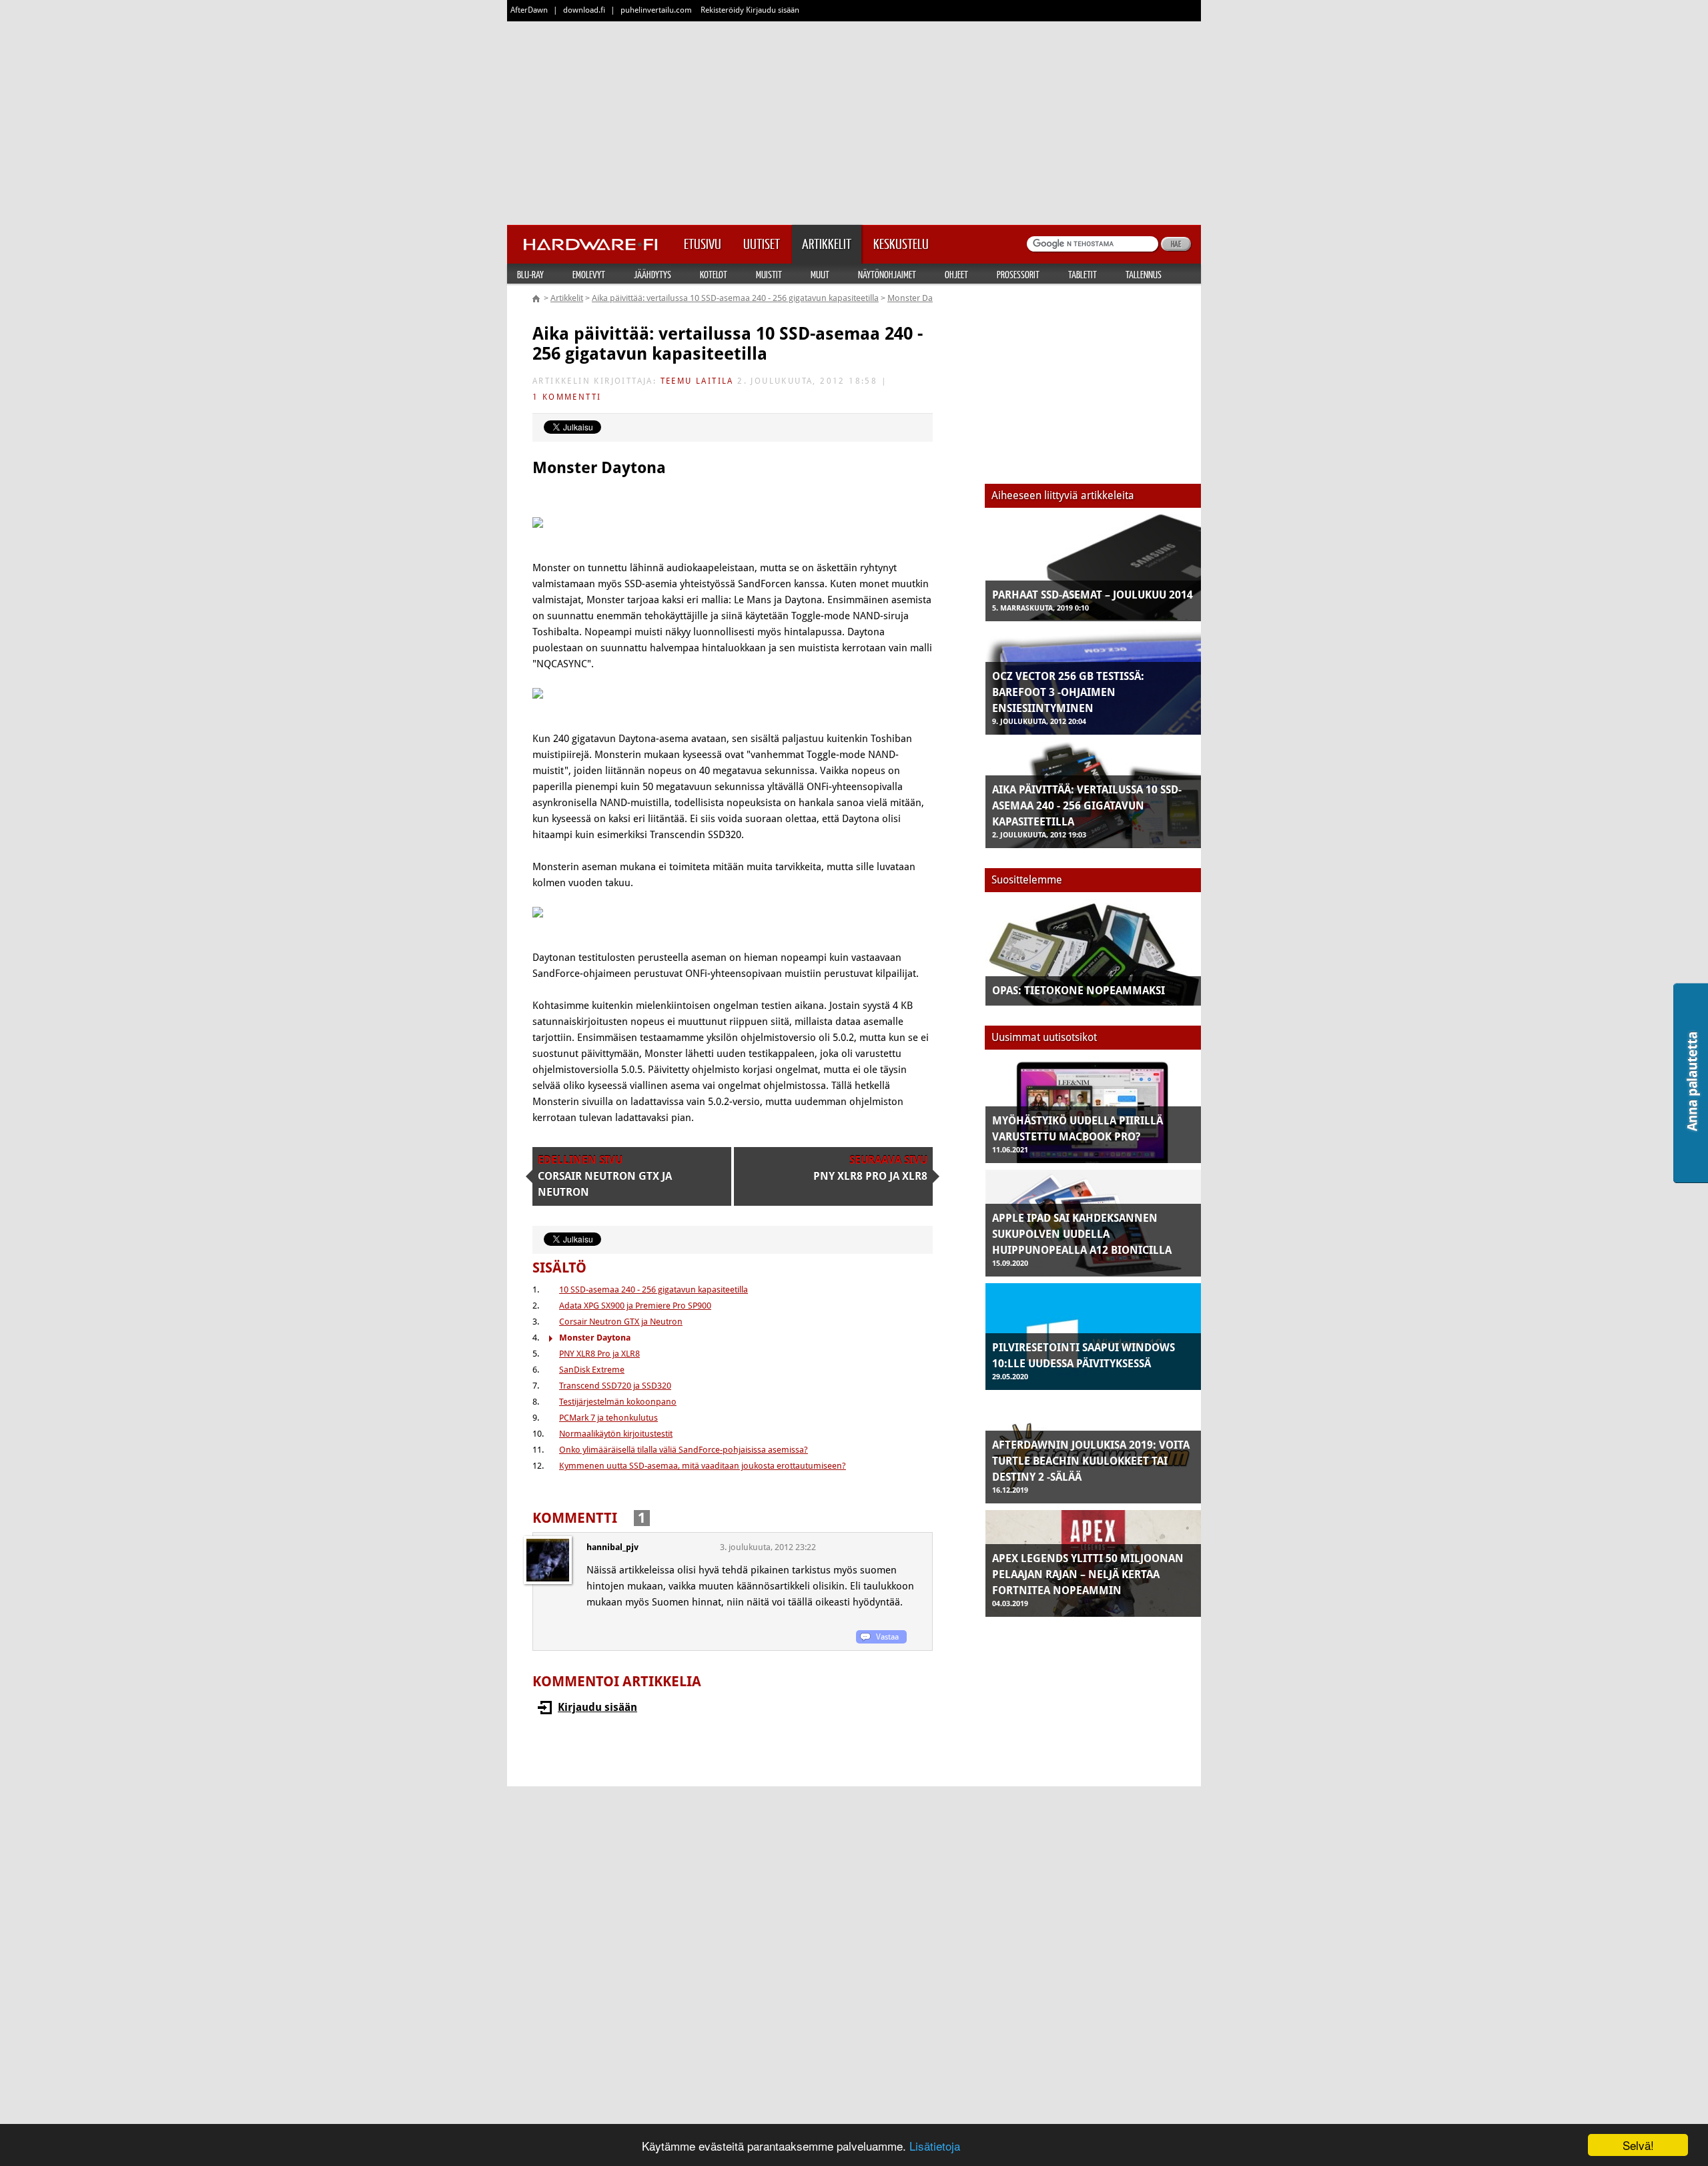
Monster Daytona (921, 298)
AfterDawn (529, 10)
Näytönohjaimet (887, 274)
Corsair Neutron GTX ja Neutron (621, 1322)
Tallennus (1144, 274)
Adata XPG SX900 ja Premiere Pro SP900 (635, 1306)
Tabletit (1083, 274)
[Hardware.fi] (590, 240)
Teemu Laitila (697, 381)
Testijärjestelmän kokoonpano (618, 1402)
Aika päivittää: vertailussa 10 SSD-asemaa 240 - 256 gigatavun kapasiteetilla (735, 298)
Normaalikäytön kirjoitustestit (616, 1434)
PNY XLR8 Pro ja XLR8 (599, 1354)
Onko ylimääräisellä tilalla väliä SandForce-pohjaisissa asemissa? (684, 1450)
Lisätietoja (935, 2146)
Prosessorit (1018, 274)
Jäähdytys (653, 274)
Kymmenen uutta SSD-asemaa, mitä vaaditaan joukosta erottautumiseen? (703, 1466)
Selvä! (1638, 2145)
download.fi (584, 10)
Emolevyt (589, 274)
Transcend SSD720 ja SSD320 (615, 1386)
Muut (820, 274)
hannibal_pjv (612, 1547)
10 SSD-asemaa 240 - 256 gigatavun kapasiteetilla (654, 1290)
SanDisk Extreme (592, 1370)
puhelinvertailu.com (656, 10)
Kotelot (714, 274)
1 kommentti (567, 397)
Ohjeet (956, 274)
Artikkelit (567, 298)
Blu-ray (530, 274)
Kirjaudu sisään (597, 1707)
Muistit (769, 274)
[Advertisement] (854, 120)
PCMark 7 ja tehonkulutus (608, 1418)
